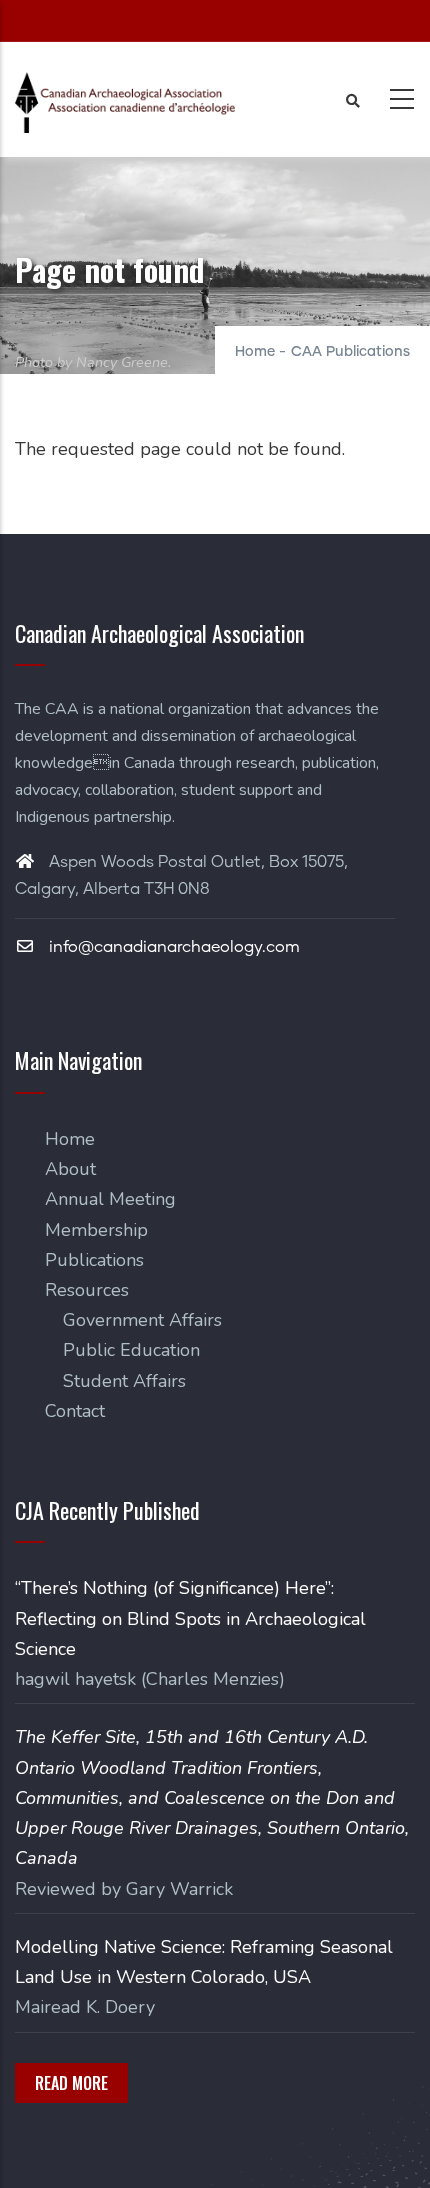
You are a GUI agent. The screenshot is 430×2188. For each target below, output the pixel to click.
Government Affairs (142, 1320)
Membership (96, 1230)
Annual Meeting (110, 1199)
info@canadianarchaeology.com (172, 947)
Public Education (131, 1350)
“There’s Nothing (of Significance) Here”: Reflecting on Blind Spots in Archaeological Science (190, 1618)
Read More (71, 2083)
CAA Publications (350, 352)
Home (255, 352)
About (70, 1169)
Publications (94, 1260)
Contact (75, 1411)
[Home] (125, 102)
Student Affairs (124, 1381)
